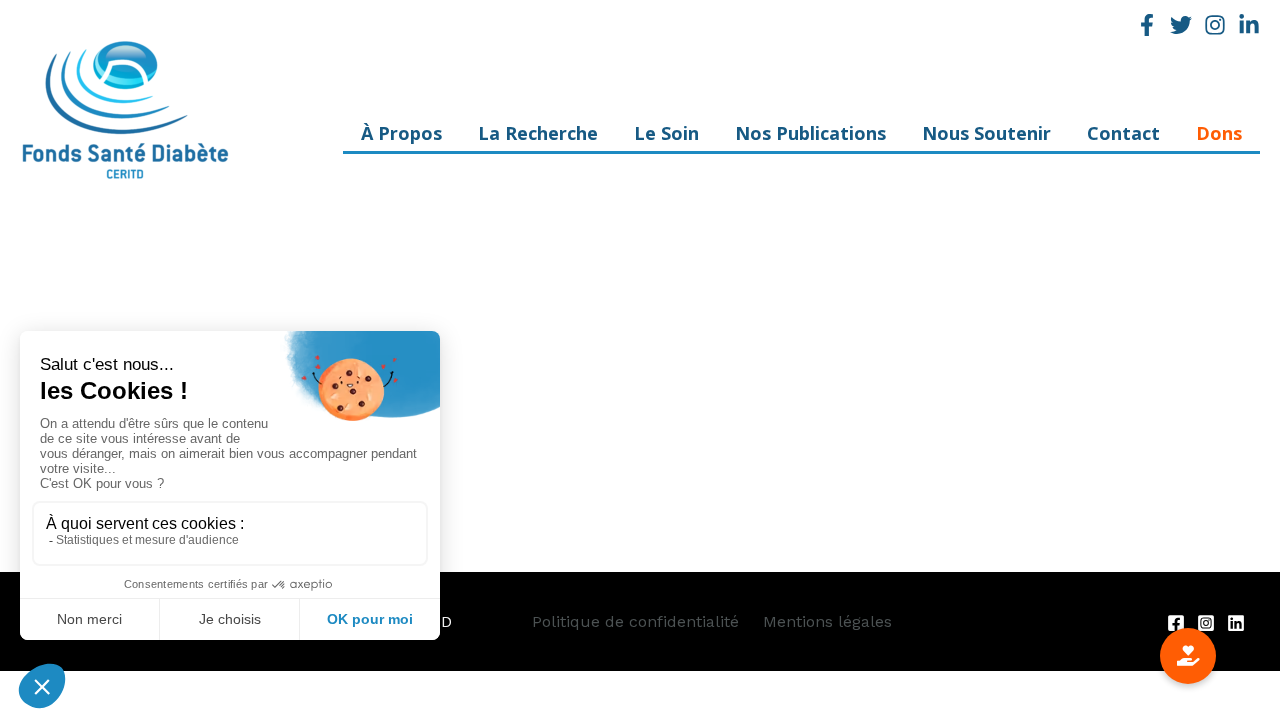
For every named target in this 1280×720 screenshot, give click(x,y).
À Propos (401, 139)
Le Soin (666, 139)
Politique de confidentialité (635, 621)
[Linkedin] (1249, 25)
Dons (1219, 139)
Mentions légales (827, 621)
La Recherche (538, 139)
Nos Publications (810, 139)
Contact (1123, 139)
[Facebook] (1147, 25)
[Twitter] (1181, 25)
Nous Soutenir (986, 139)
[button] (1188, 656)
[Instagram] (1215, 25)
